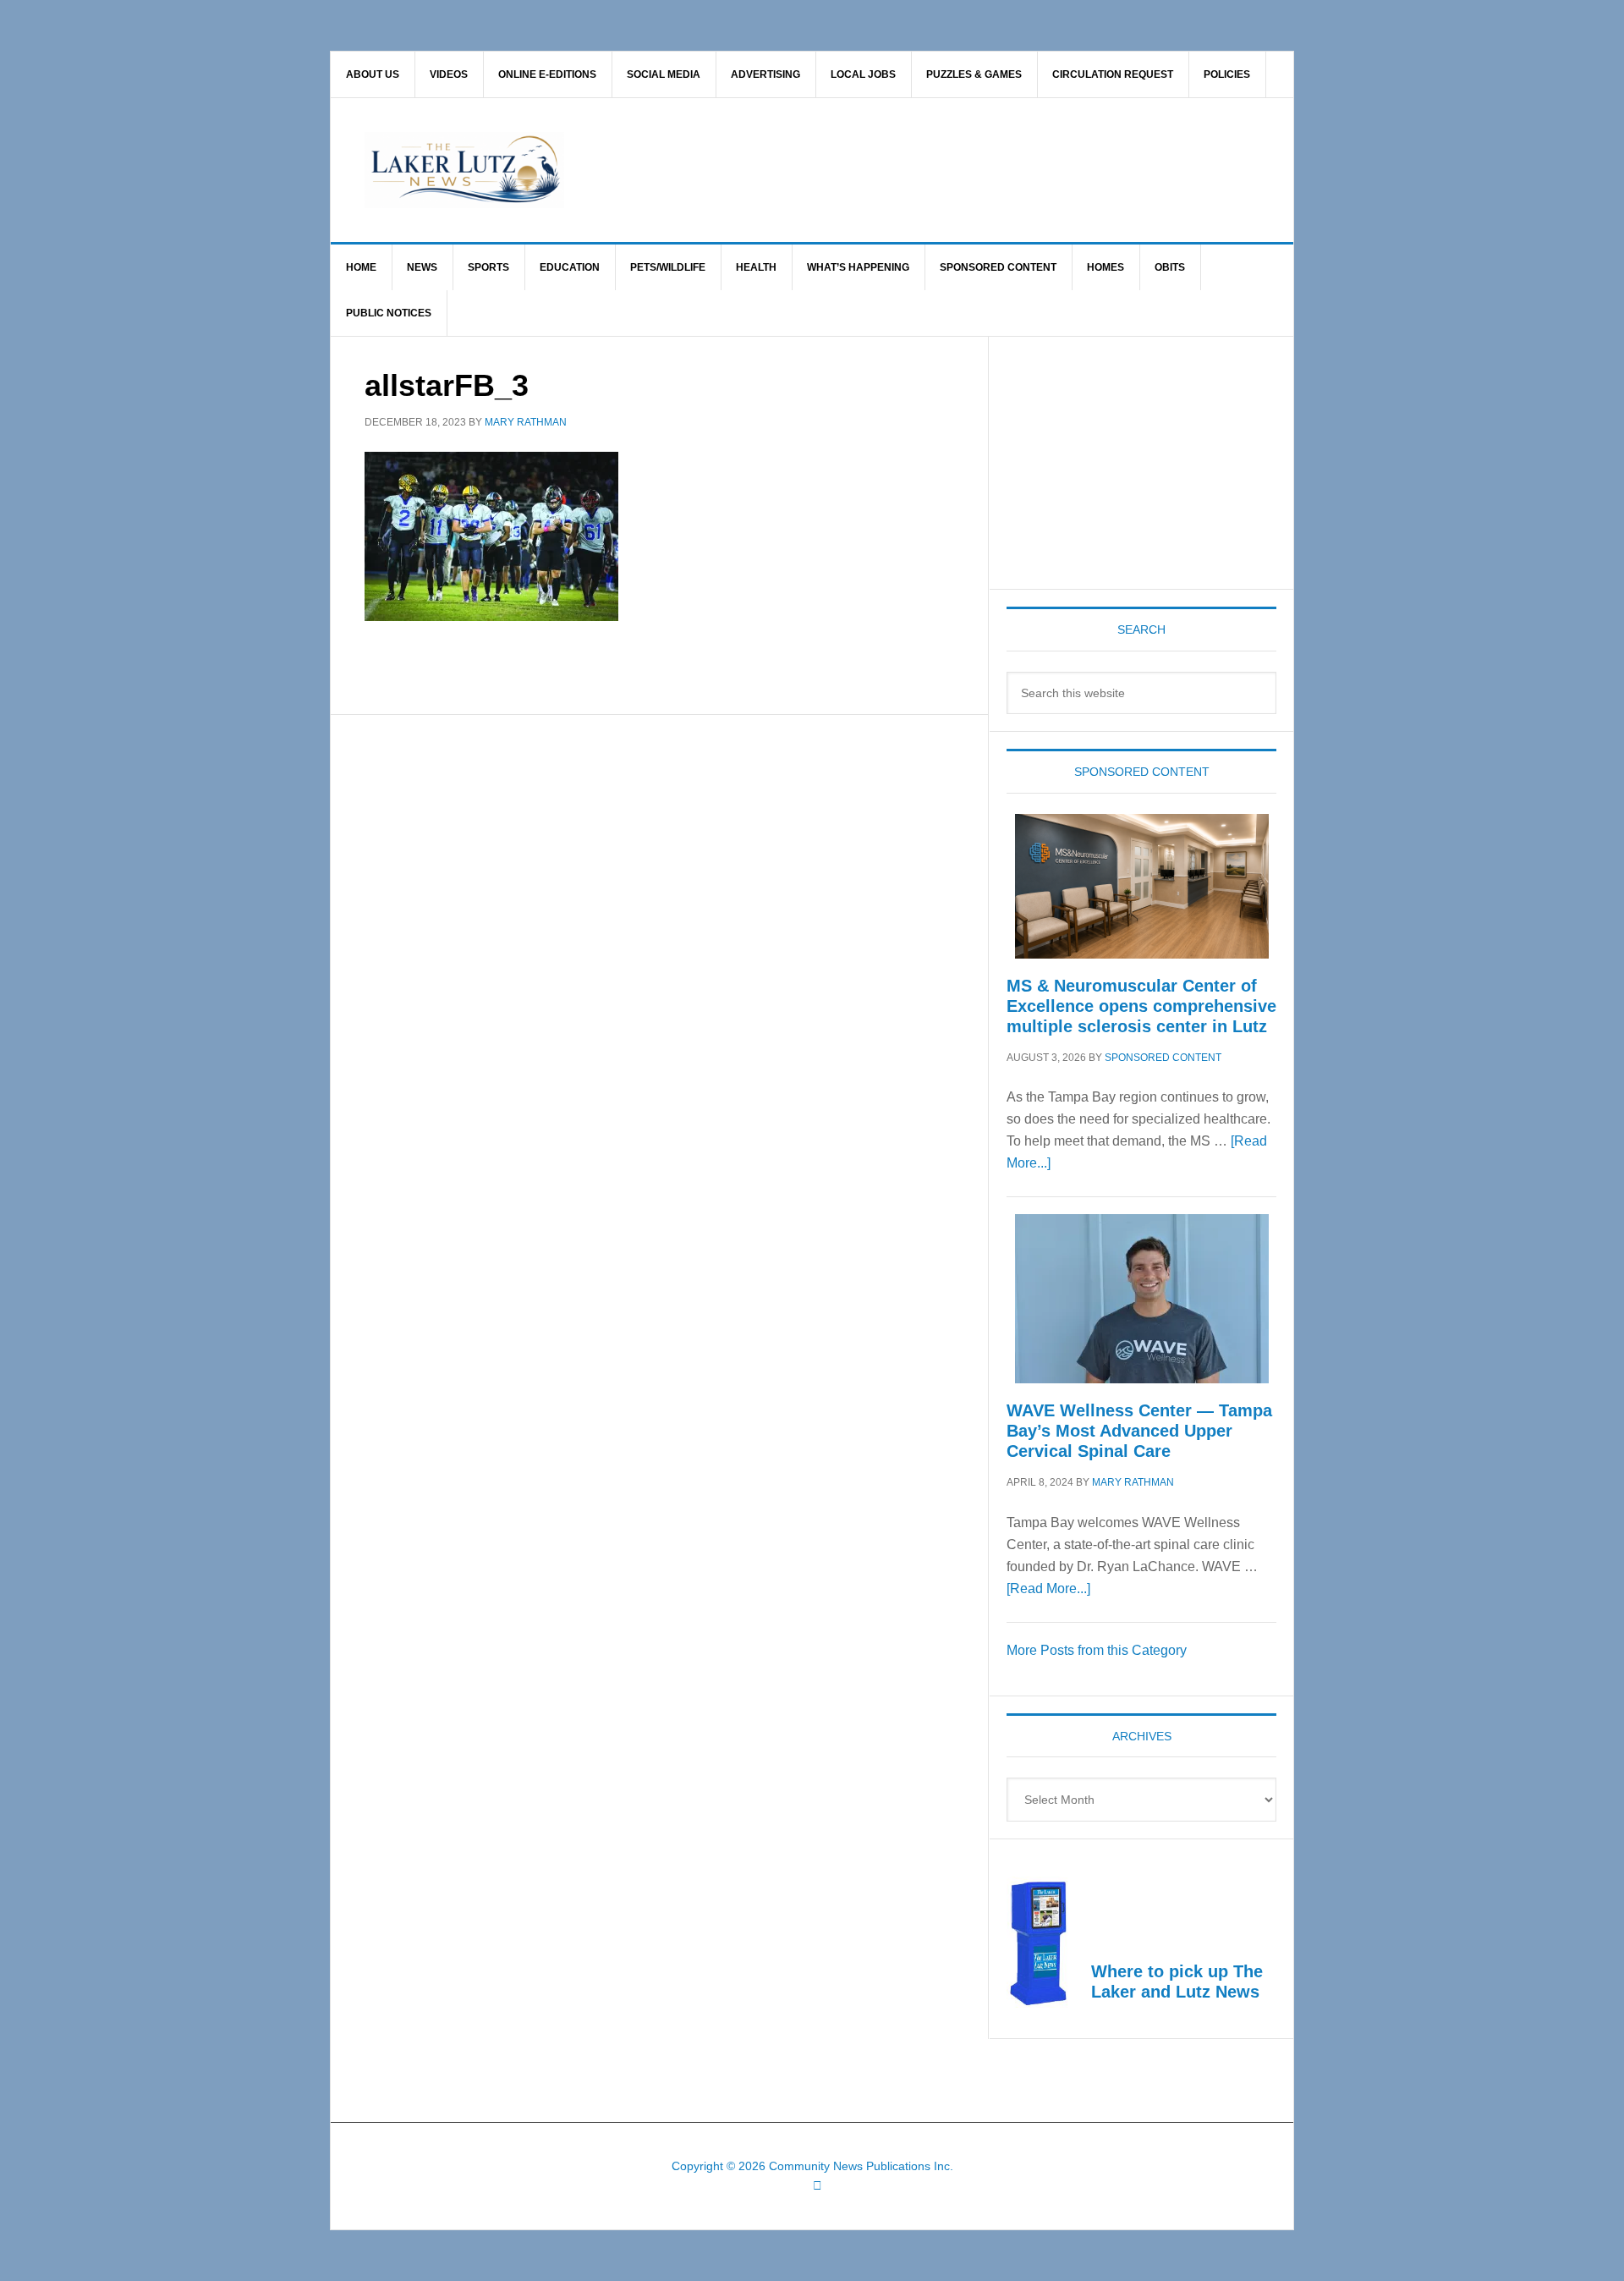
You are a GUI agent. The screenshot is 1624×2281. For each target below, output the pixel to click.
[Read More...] (1048, 1588)
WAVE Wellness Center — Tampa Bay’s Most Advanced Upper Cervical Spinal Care (1139, 1431)
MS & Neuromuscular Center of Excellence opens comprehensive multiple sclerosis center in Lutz (1141, 1006)
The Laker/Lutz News (855, 170)
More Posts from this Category (1097, 1650)
